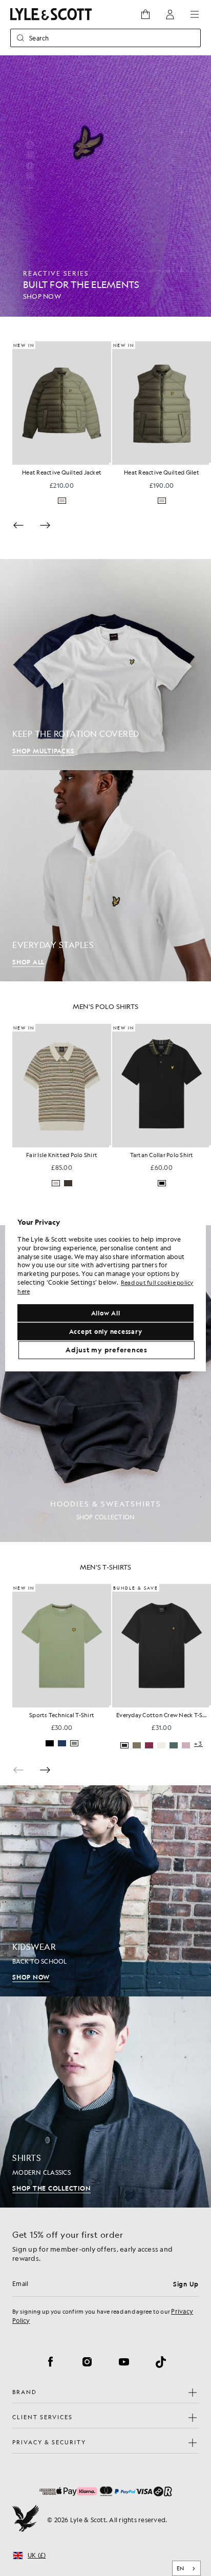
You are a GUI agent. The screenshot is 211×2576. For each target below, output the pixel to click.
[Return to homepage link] (51, 14)
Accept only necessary (106, 1331)
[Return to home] (26, 2520)
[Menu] (195, 14)
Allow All (106, 1313)
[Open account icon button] (170, 14)
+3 (99, 1184)
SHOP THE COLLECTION (51, 2188)
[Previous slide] (18, 525)
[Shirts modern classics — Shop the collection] (105, 2102)
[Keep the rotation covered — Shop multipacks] (105, 665)
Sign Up (186, 2284)
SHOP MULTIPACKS (43, 751)
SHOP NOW (31, 1977)
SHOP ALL (28, 962)
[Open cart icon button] (145, 14)
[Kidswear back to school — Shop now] (105, 1891)
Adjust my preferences (107, 1350)
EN (181, 2568)
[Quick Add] (111, 464)
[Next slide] (45, 525)
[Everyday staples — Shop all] (105, 876)
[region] (105, 1288)
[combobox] (187, 2568)
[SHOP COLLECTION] (105, 1384)
